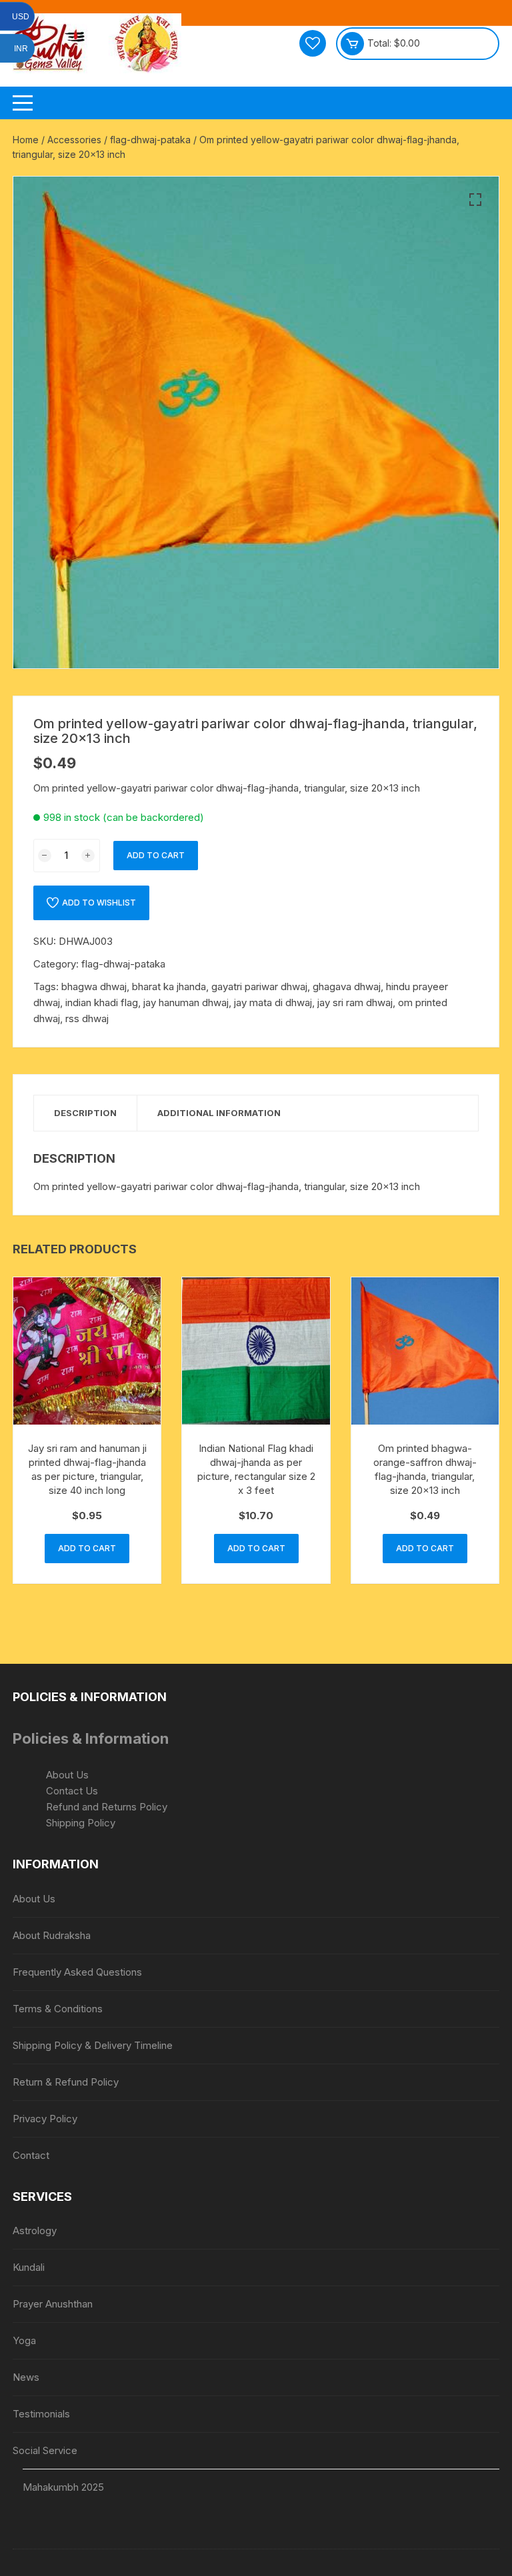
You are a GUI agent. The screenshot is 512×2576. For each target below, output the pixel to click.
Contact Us (72, 1791)
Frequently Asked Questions (77, 1972)
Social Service (45, 2450)
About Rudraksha (52, 1935)
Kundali (29, 2267)
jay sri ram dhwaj (355, 1002)
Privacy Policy (45, 2119)
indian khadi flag (102, 1002)
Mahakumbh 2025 (63, 2487)
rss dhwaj (87, 1018)
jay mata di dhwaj (273, 1002)
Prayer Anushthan (53, 2304)
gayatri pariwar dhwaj (259, 986)
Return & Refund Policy (66, 2082)
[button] (475, 200)
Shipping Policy (81, 1823)
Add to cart (156, 855)
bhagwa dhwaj (94, 986)
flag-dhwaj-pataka (150, 140)
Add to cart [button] (87, 1548)
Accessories (74, 140)
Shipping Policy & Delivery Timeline (93, 2045)
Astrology (35, 2231)
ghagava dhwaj (347, 986)
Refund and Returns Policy (107, 1807)
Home (26, 140)
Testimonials (41, 2414)
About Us (67, 1775)
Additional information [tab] (219, 1113)
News (26, 2377)
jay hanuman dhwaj (186, 1002)
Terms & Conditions (58, 2009)
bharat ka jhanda (169, 986)
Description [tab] (85, 1113)
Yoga (24, 2340)
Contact (31, 2155)
